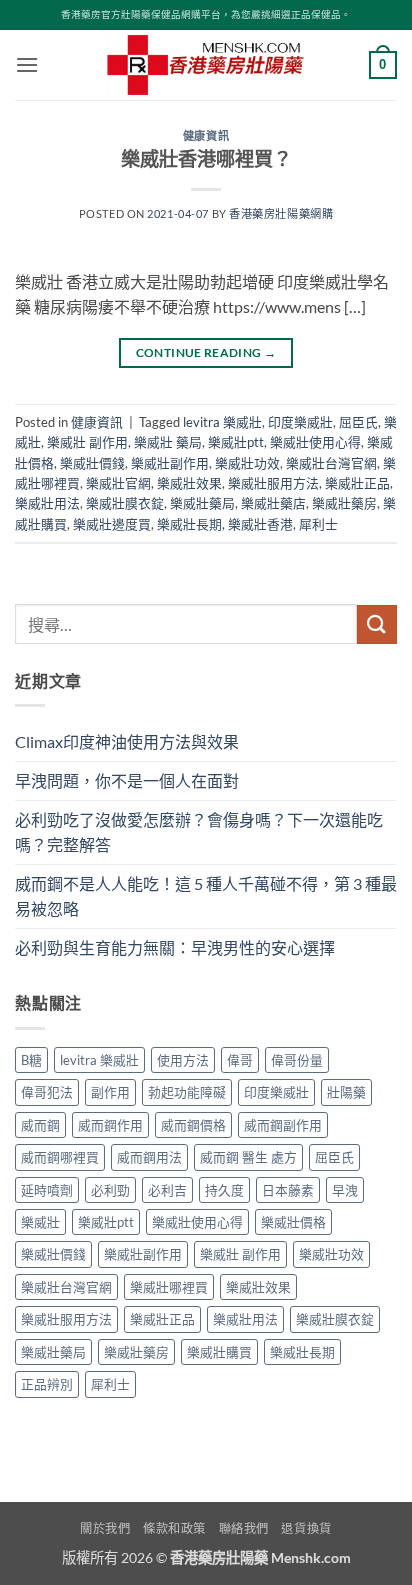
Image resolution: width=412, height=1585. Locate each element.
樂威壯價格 (293, 1222)
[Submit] (377, 624)
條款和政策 (174, 1528)
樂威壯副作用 (170, 463)
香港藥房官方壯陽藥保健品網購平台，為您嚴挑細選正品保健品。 (206, 14)
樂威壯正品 (357, 483)
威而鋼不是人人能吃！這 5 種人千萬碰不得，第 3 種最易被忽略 (206, 896)
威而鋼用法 (149, 1157)
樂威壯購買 (219, 1352)
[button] (27, 64)
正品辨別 (47, 1384)
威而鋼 (40, 1125)
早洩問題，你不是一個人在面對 (127, 780)
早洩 (345, 1190)
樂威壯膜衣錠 (125, 503)
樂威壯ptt (236, 442)
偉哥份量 (297, 1060)
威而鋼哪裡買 (60, 1157)
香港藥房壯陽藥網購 (281, 213)
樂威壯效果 (189, 483)
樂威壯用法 (47, 503)
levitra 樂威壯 (222, 422)
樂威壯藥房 (344, 503)
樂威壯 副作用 (87, 442)
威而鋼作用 (110, 1125)
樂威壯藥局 (202, 503)
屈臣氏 (358, 422)
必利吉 (167, 1190)
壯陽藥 (346, 1092)
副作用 (110, 1092)
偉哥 (240, 1060)
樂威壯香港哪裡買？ (206, 158)
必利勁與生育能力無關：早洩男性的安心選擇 (175, 947)
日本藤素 (288, 1190)
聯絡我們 (244, 1528)
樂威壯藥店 (273, 503)
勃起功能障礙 (187, 1092)
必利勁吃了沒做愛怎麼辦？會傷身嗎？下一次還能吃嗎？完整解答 (199, 832)
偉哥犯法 (47, 1092)
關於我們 (105, 1528)
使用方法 (183, 1060)
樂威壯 (40, 1222)
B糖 (31, 1060)
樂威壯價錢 (92, 463)
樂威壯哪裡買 (169, 1287)
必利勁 (110, 1190)
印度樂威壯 (300, 422)
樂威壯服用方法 (273, 483)
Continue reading (206, 352)
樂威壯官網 (118, 483)
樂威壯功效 (247, 463)
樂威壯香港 (260, 524)
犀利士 (318, 524)
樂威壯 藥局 (168, 442)
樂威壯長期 (189, 524)
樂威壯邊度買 (112, 524)
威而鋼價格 (193, 1125)
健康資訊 (206, 135)
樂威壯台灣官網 (331, 463)
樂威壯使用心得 (315, 442)
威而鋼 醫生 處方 (248, 1157)
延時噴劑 (47, 1190)
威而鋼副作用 (283, 1125)
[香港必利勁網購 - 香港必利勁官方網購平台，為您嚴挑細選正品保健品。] (206, 65)
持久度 (224, 1190)
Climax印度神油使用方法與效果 (127, 741)
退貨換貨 (306, 1528)
